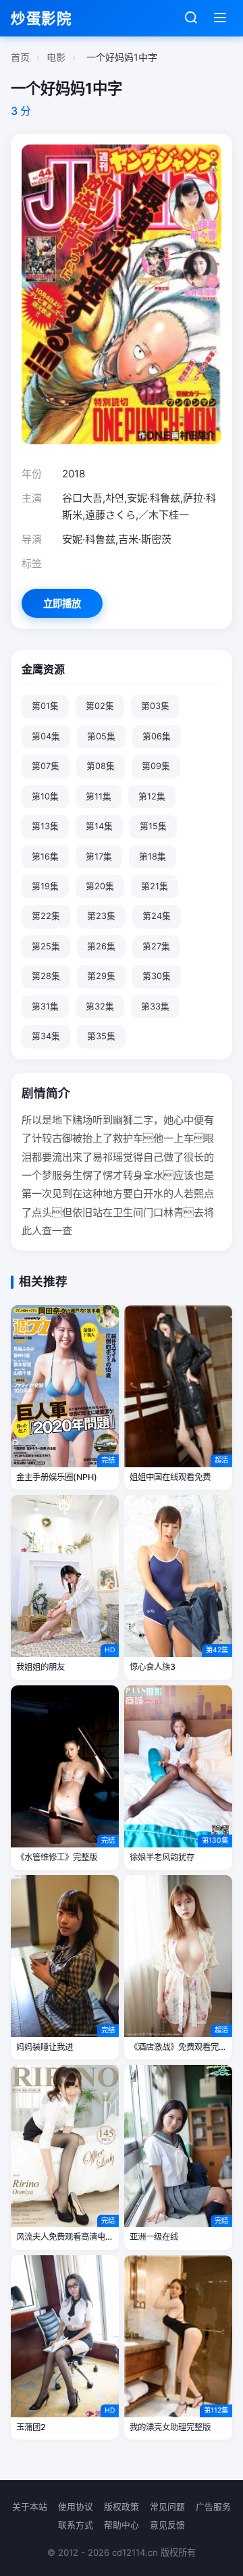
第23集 (101, 916)
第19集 (45, 886)
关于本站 (30, 2507)
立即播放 (62, 603)
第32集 (100, 1006)
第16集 (45, 857)
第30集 (157, 976)
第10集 (45, 796)
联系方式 (76, 2525)
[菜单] (220, 19)
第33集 (155, 1006)
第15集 (153, 826)
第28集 (46, 976)
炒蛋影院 (41, 18)
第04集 (46, 736)
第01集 (45, 706)
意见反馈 (167, 2525)
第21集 (155, 886)
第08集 (101, 766)
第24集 (157, 916)
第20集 (100, 886)
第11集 (99, 796)
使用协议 (76, 2507)
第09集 (156, 766)
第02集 (100, 706)
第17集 (99, 857)
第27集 (156, 946)
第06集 (157, 736)
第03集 (155, 706)
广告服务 (213, 2507)
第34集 (46, 1036)
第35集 (101, 1036)
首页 (20, 57)
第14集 (99, 826)
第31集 (45, 1006)
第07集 (46, 766)
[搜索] (191, 19)
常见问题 (167, 2507)
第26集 (101, 946)
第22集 (46, 916)
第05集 (101, 736)
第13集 (45, 826)
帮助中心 (122, 2525)
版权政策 (122, 2507)
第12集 (152, 796)
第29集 (101, 976)
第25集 (46, 946)
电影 (56, 57)
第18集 (153, 857)
